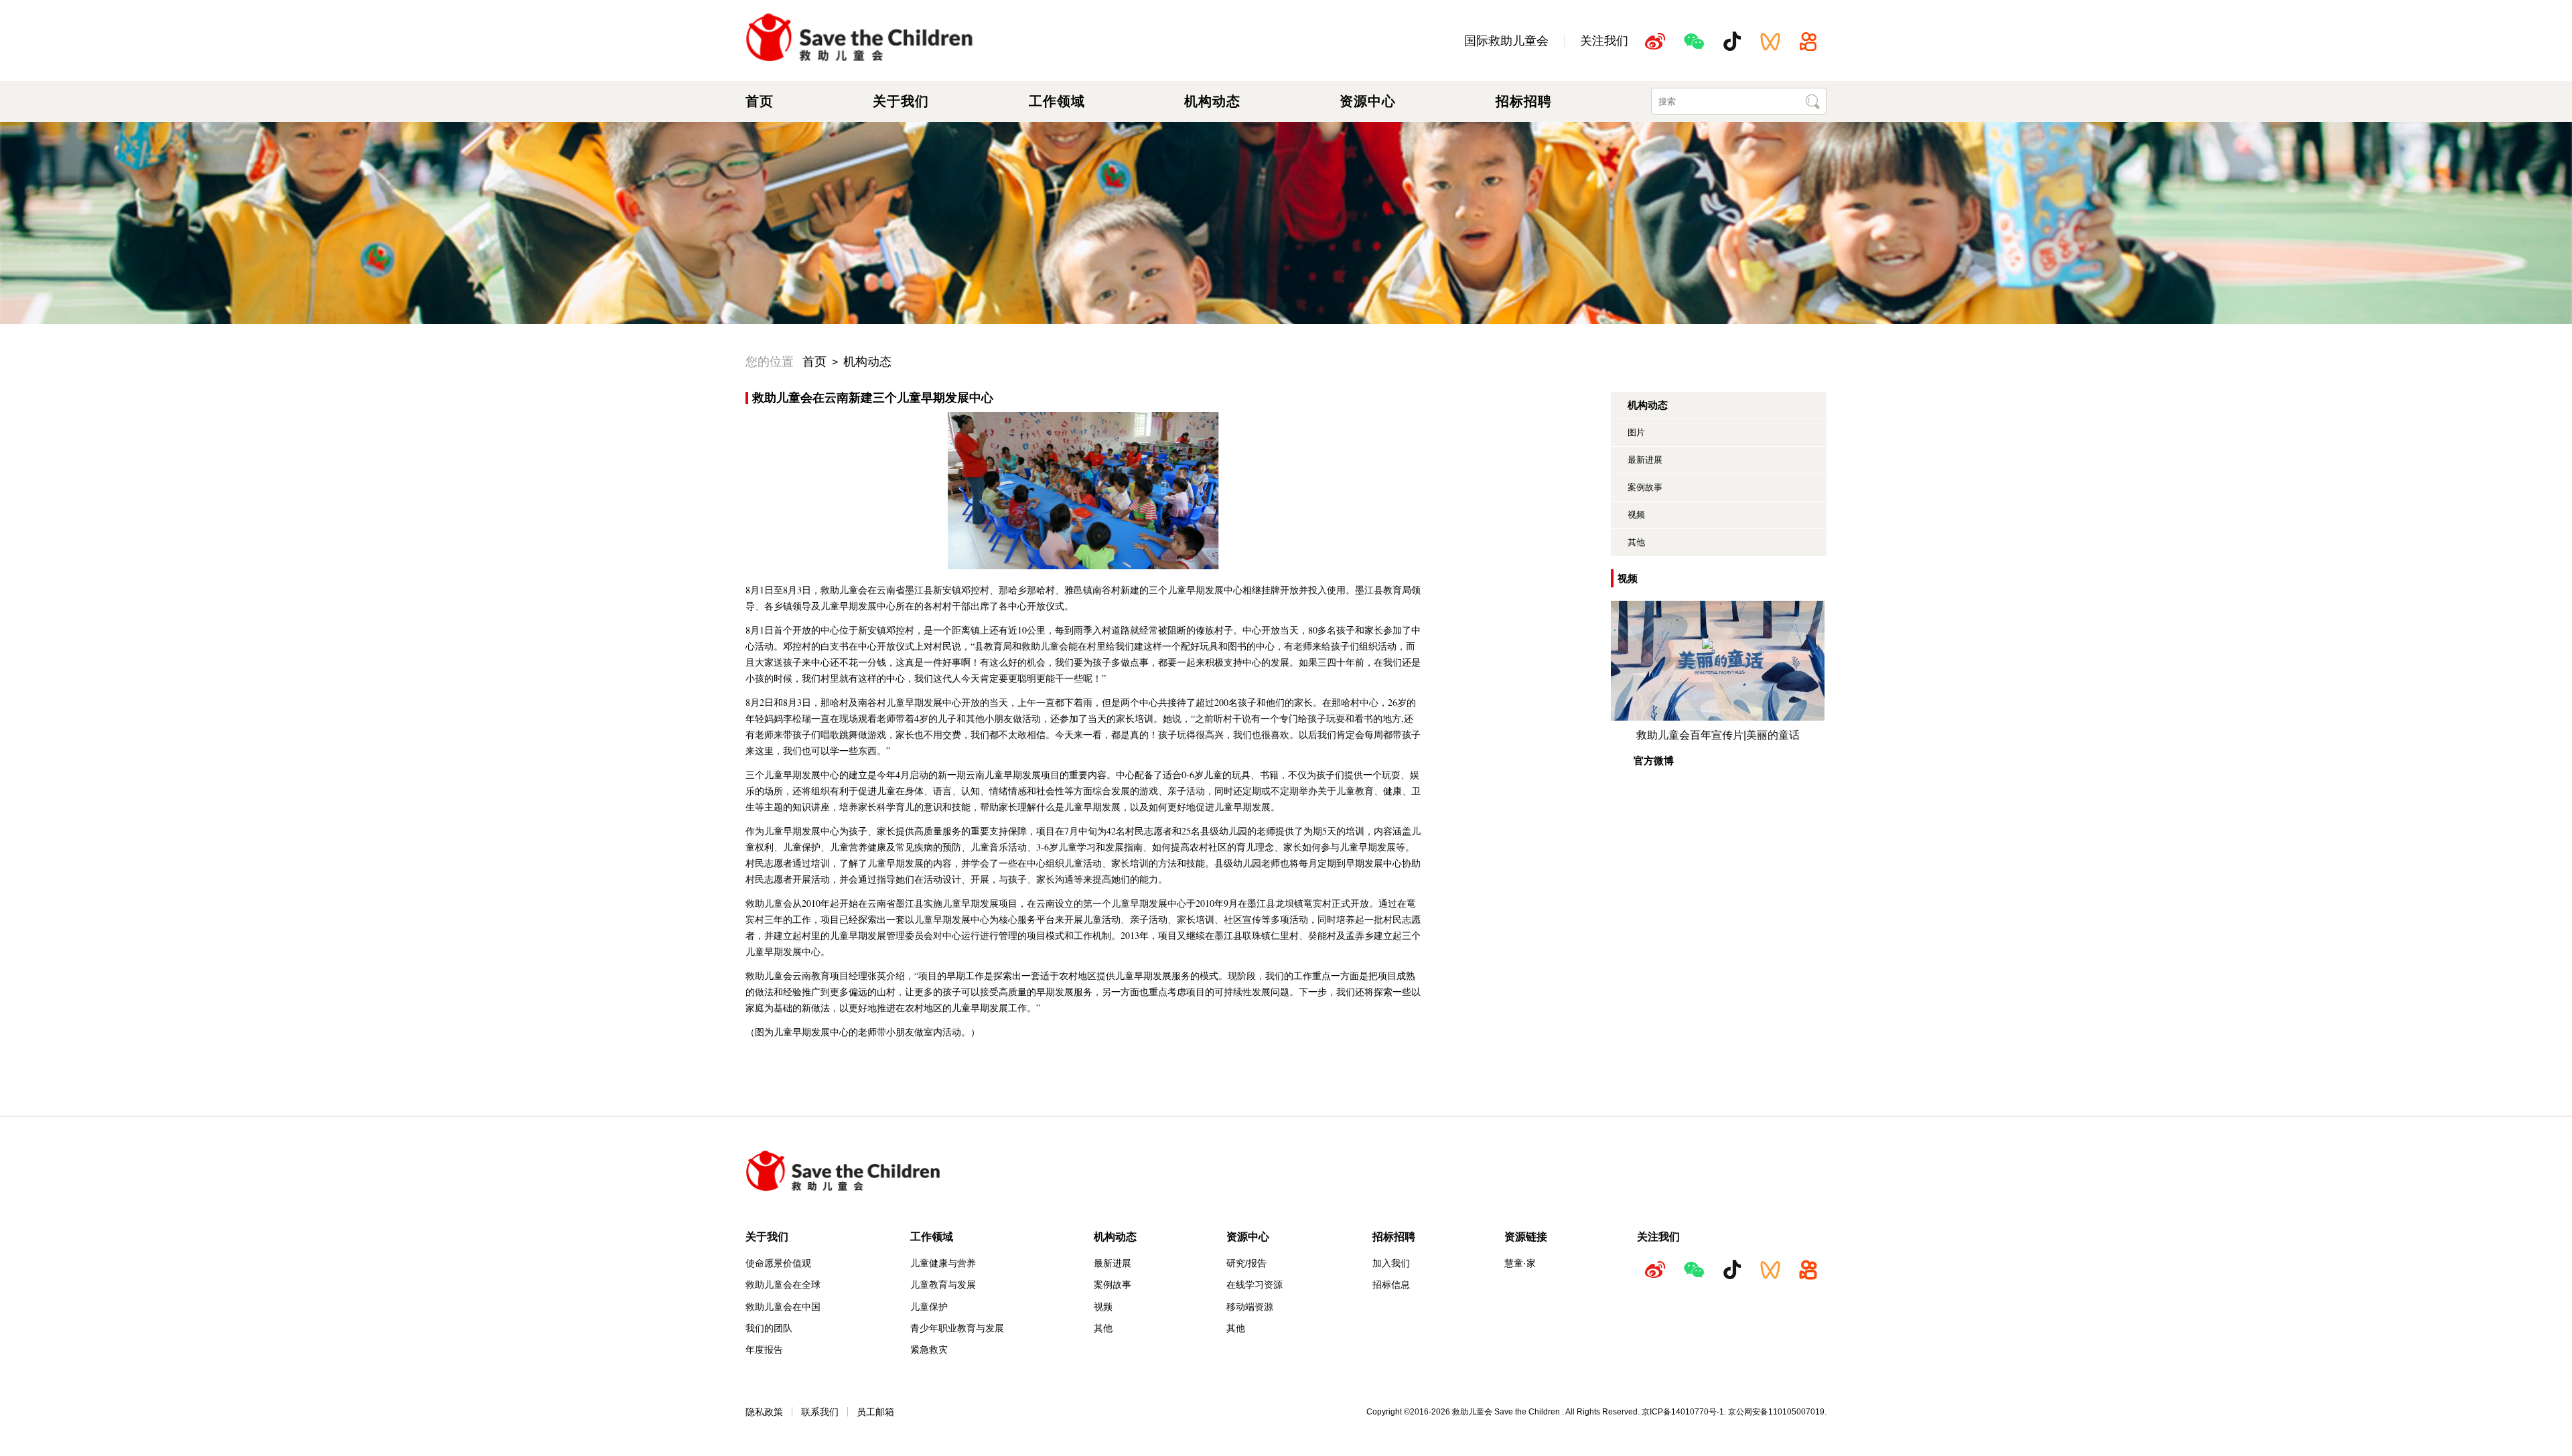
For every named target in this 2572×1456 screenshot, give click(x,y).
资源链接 (1526, 1236)
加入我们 (1391, 1263)
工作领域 (1057, 101)
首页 (760, 101)
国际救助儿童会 (1506, 41)
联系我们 (820, 1412)
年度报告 (764, 1350)
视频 (1636, 515)
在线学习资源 (1255, 1285)
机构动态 (1212, 101)
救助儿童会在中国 (783, 1307)
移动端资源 (1250, 1307)
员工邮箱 (875, 1412)
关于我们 (901, 101)
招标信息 (1391, 1285)
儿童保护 (929, 1307)
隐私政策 (764, 1412)
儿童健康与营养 (943, 1263)
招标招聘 (1524, 101)
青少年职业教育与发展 (957, 1328)
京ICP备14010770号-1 (1683, 1412)
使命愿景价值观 (778, 1263)
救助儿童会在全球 (783, 1285)
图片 (1636, 432)
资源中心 (1368, 101)
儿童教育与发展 (943, 1285)
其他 (1636, 542)
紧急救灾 (929, 1350)
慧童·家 (1520, 1263)
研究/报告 (1246, 1263)
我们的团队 (769, 1328)
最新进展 (1645, 460)
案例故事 (1645, 487)
